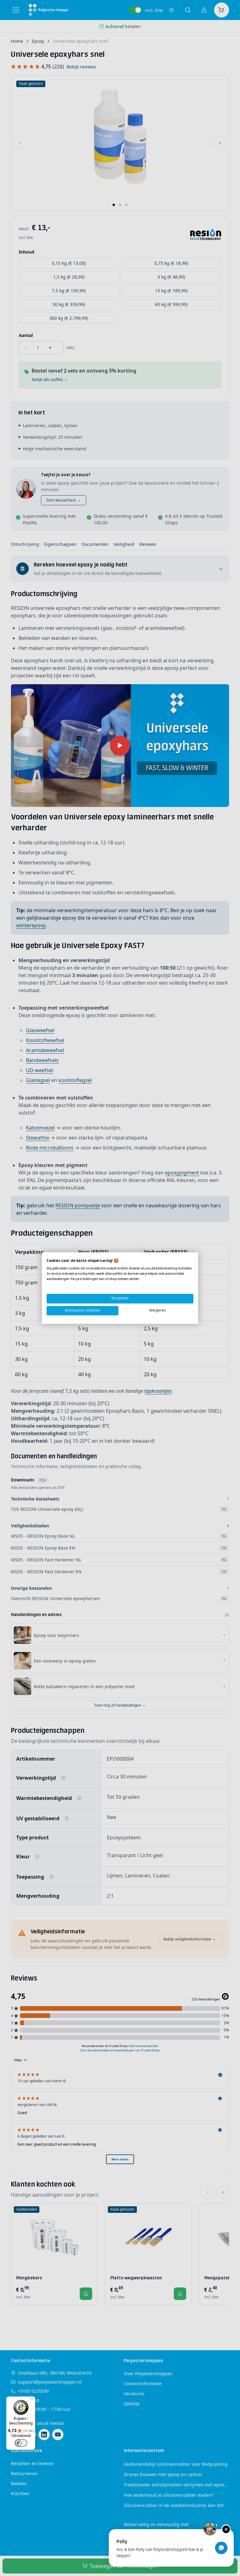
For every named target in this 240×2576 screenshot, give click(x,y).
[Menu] (32, 2400)
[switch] (21, 2443)
